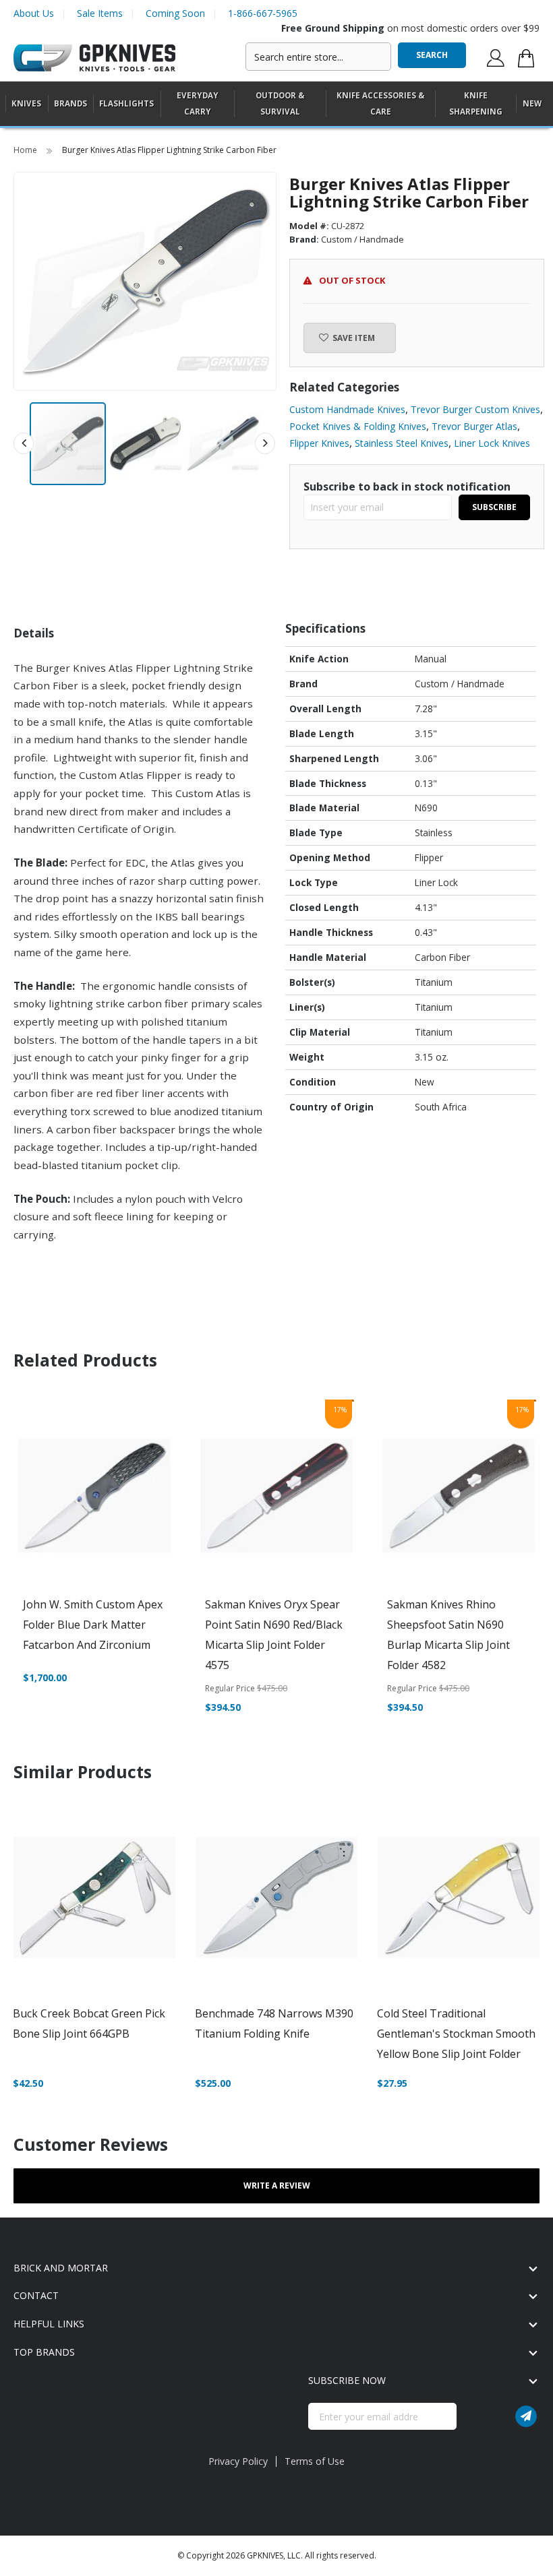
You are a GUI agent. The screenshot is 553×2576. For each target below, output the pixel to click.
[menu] (276, 104)
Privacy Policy (238, 2461)
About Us (34, 13)
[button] (146, 444)
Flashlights (126, 103)
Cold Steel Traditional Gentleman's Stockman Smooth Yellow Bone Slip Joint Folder (456, 2034)
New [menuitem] (532, 103)
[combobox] (318, 57)
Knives (26, 103)
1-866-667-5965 (263, 13)
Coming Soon (175, 13)
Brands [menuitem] (70, 103)
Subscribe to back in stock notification (407, 486)
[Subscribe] (526, 2416)
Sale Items (100, 13)
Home (26, 150)
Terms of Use (315, 2461)
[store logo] (94, 58)
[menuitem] (26, 103)
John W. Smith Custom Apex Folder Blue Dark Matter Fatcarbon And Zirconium (93, 1625)
